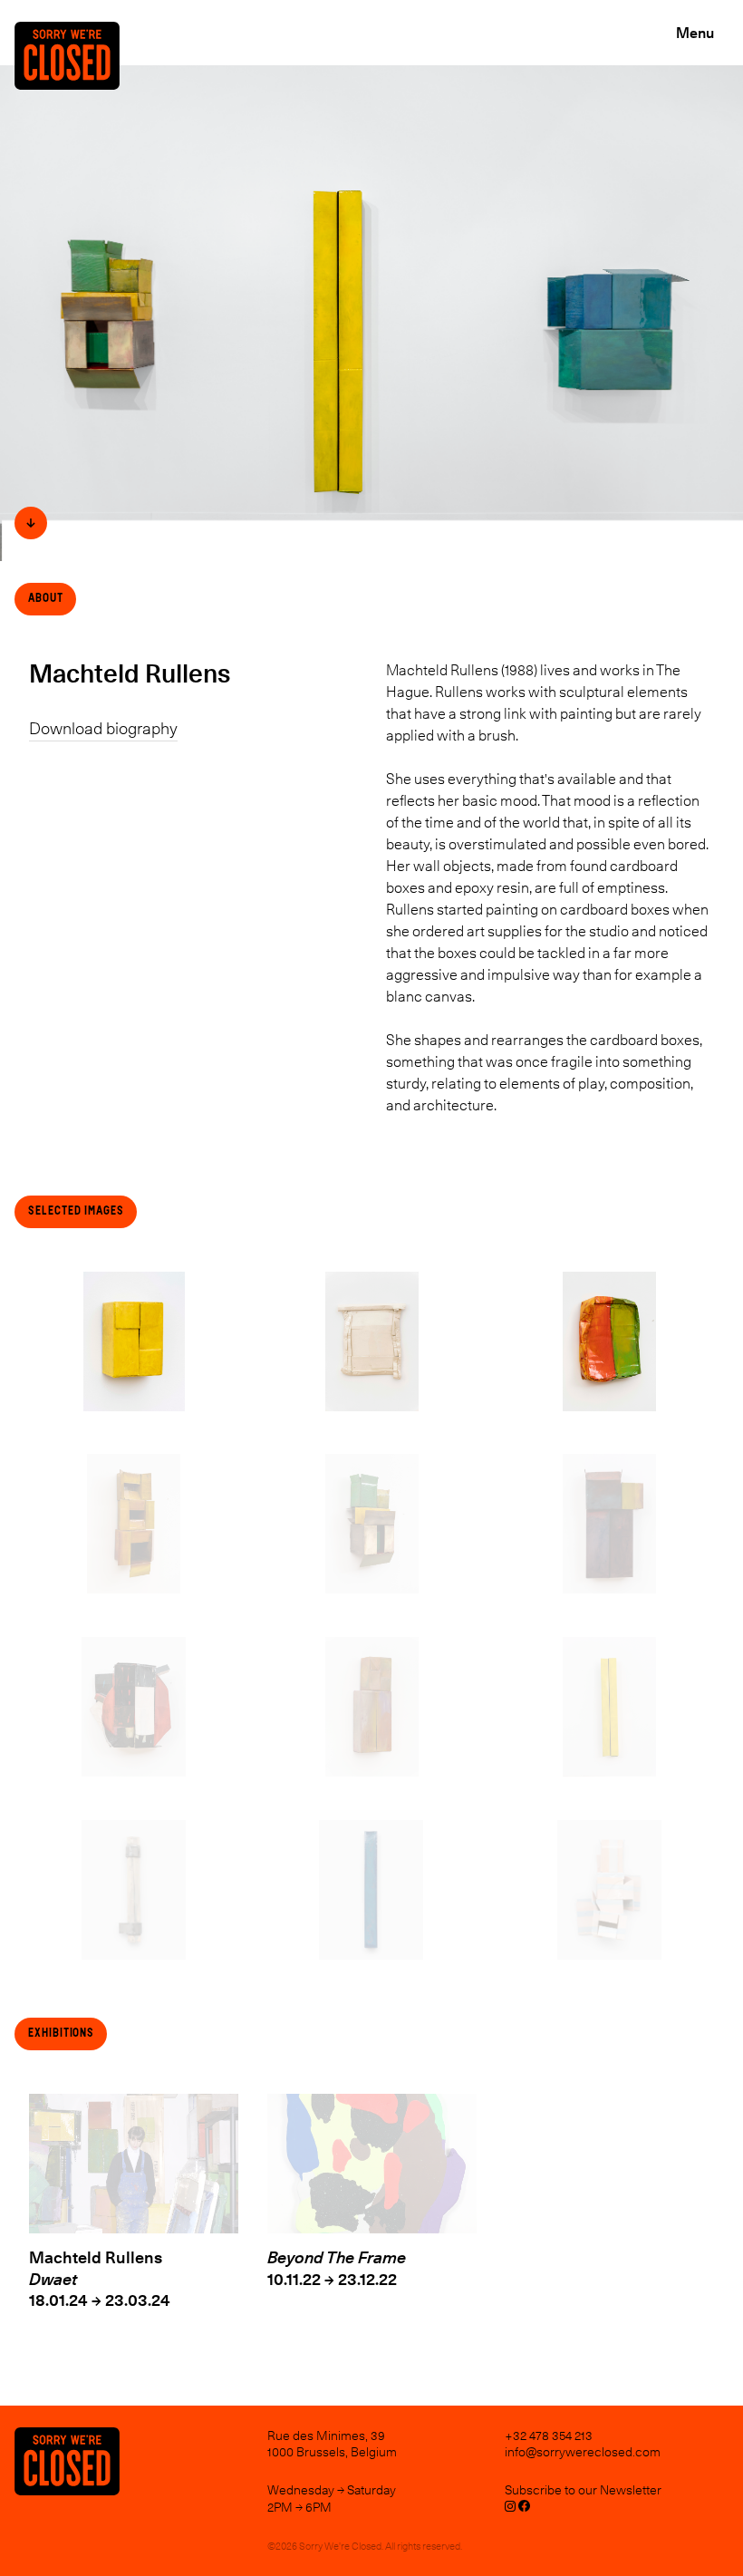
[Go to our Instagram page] (510, 2509)
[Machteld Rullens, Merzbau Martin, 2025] (609, 1890)
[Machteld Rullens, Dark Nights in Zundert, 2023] (609, 1524)
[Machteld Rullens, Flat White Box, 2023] (372, 1341)
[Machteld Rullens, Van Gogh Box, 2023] (372, 1707)
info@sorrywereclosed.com (583, 2452)
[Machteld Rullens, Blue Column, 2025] (372, 1890)
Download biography (103, 729)
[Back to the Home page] (74, 79)
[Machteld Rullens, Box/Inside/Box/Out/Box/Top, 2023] (372, 1524)
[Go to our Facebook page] (524, 2509)
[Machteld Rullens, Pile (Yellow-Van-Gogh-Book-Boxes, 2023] (134, 1524)
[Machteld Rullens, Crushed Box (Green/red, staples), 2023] (609, 1341)
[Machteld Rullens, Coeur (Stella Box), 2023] (134, 1707)
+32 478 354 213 (549, 2436)
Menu (695, 33)
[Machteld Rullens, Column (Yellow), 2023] (609, 1707)
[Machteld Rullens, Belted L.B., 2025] (134, 1890)
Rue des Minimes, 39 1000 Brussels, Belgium (332, 2444)
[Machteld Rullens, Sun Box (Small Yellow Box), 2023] (134, 1341)
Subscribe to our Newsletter (583, 2490)
